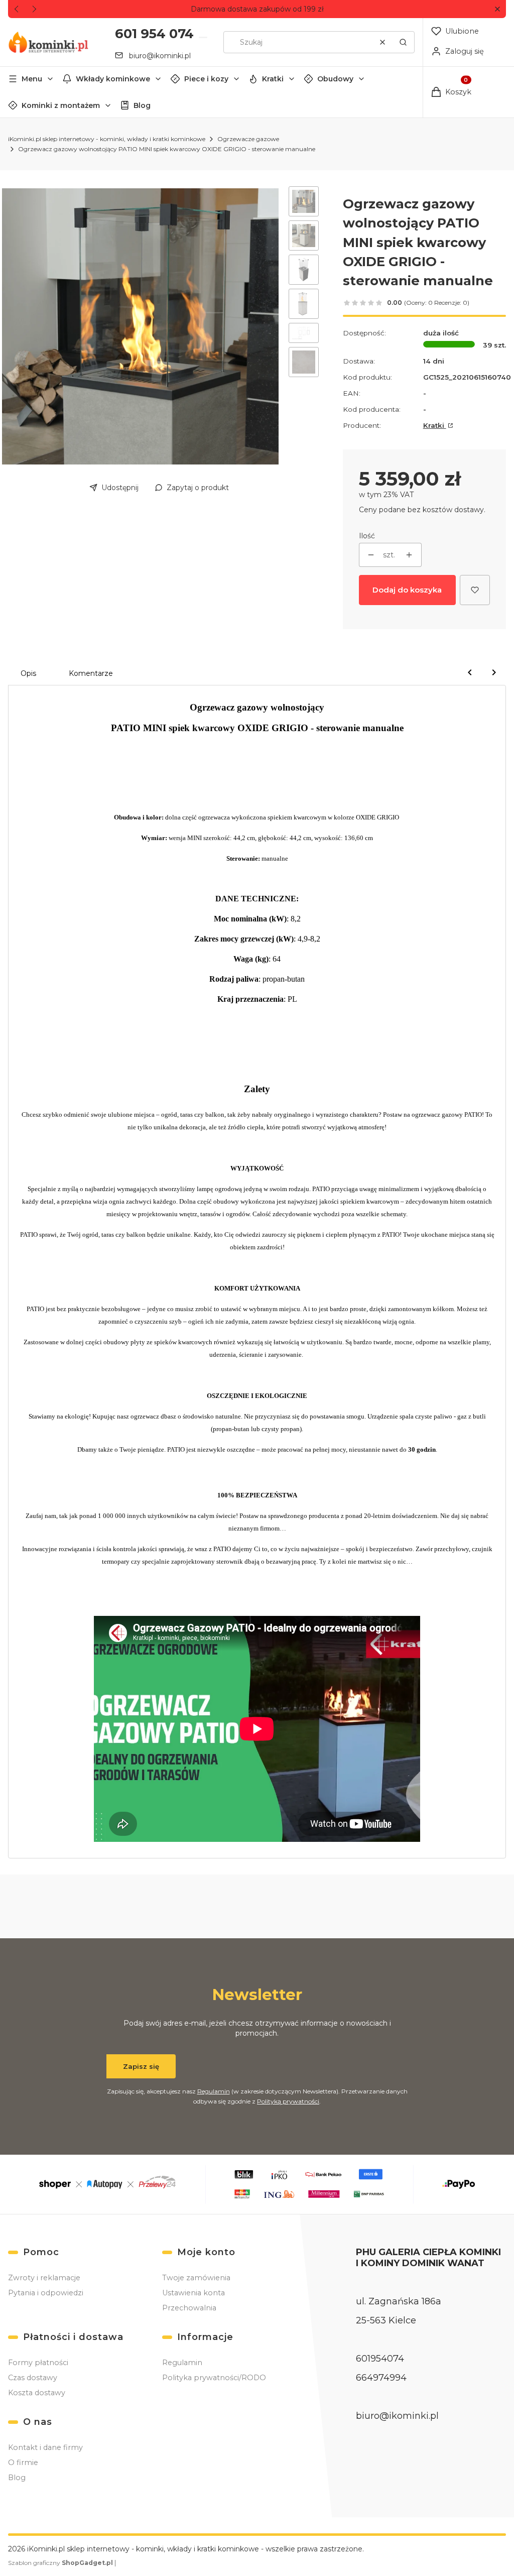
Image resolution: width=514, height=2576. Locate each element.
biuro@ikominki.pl (160, 56)
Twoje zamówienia (196, 2278)
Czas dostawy (33, 2378)
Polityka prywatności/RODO (214, 2378)
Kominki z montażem (61, 105)
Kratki (273, 79)
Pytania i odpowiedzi (46, 2293)
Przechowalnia (189, 2308)
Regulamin (214, 2091)
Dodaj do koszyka (407, 590)
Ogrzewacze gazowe (248, 139)
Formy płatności (38, 2363)
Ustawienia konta (194, 2293)
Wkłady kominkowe (113, 79)
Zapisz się (141, 2066)
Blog (142, 105)
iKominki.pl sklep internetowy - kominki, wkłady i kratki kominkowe (107, 139)
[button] (497, 9)
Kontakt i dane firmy (45, 2447)
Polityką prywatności (288, 2101)
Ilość (367, 536)
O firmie (23, 2463)
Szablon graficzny (60, 2563)
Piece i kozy (206, 79)
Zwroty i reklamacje (44, 2278)
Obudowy (335, 79)
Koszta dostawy (37, 2393)
